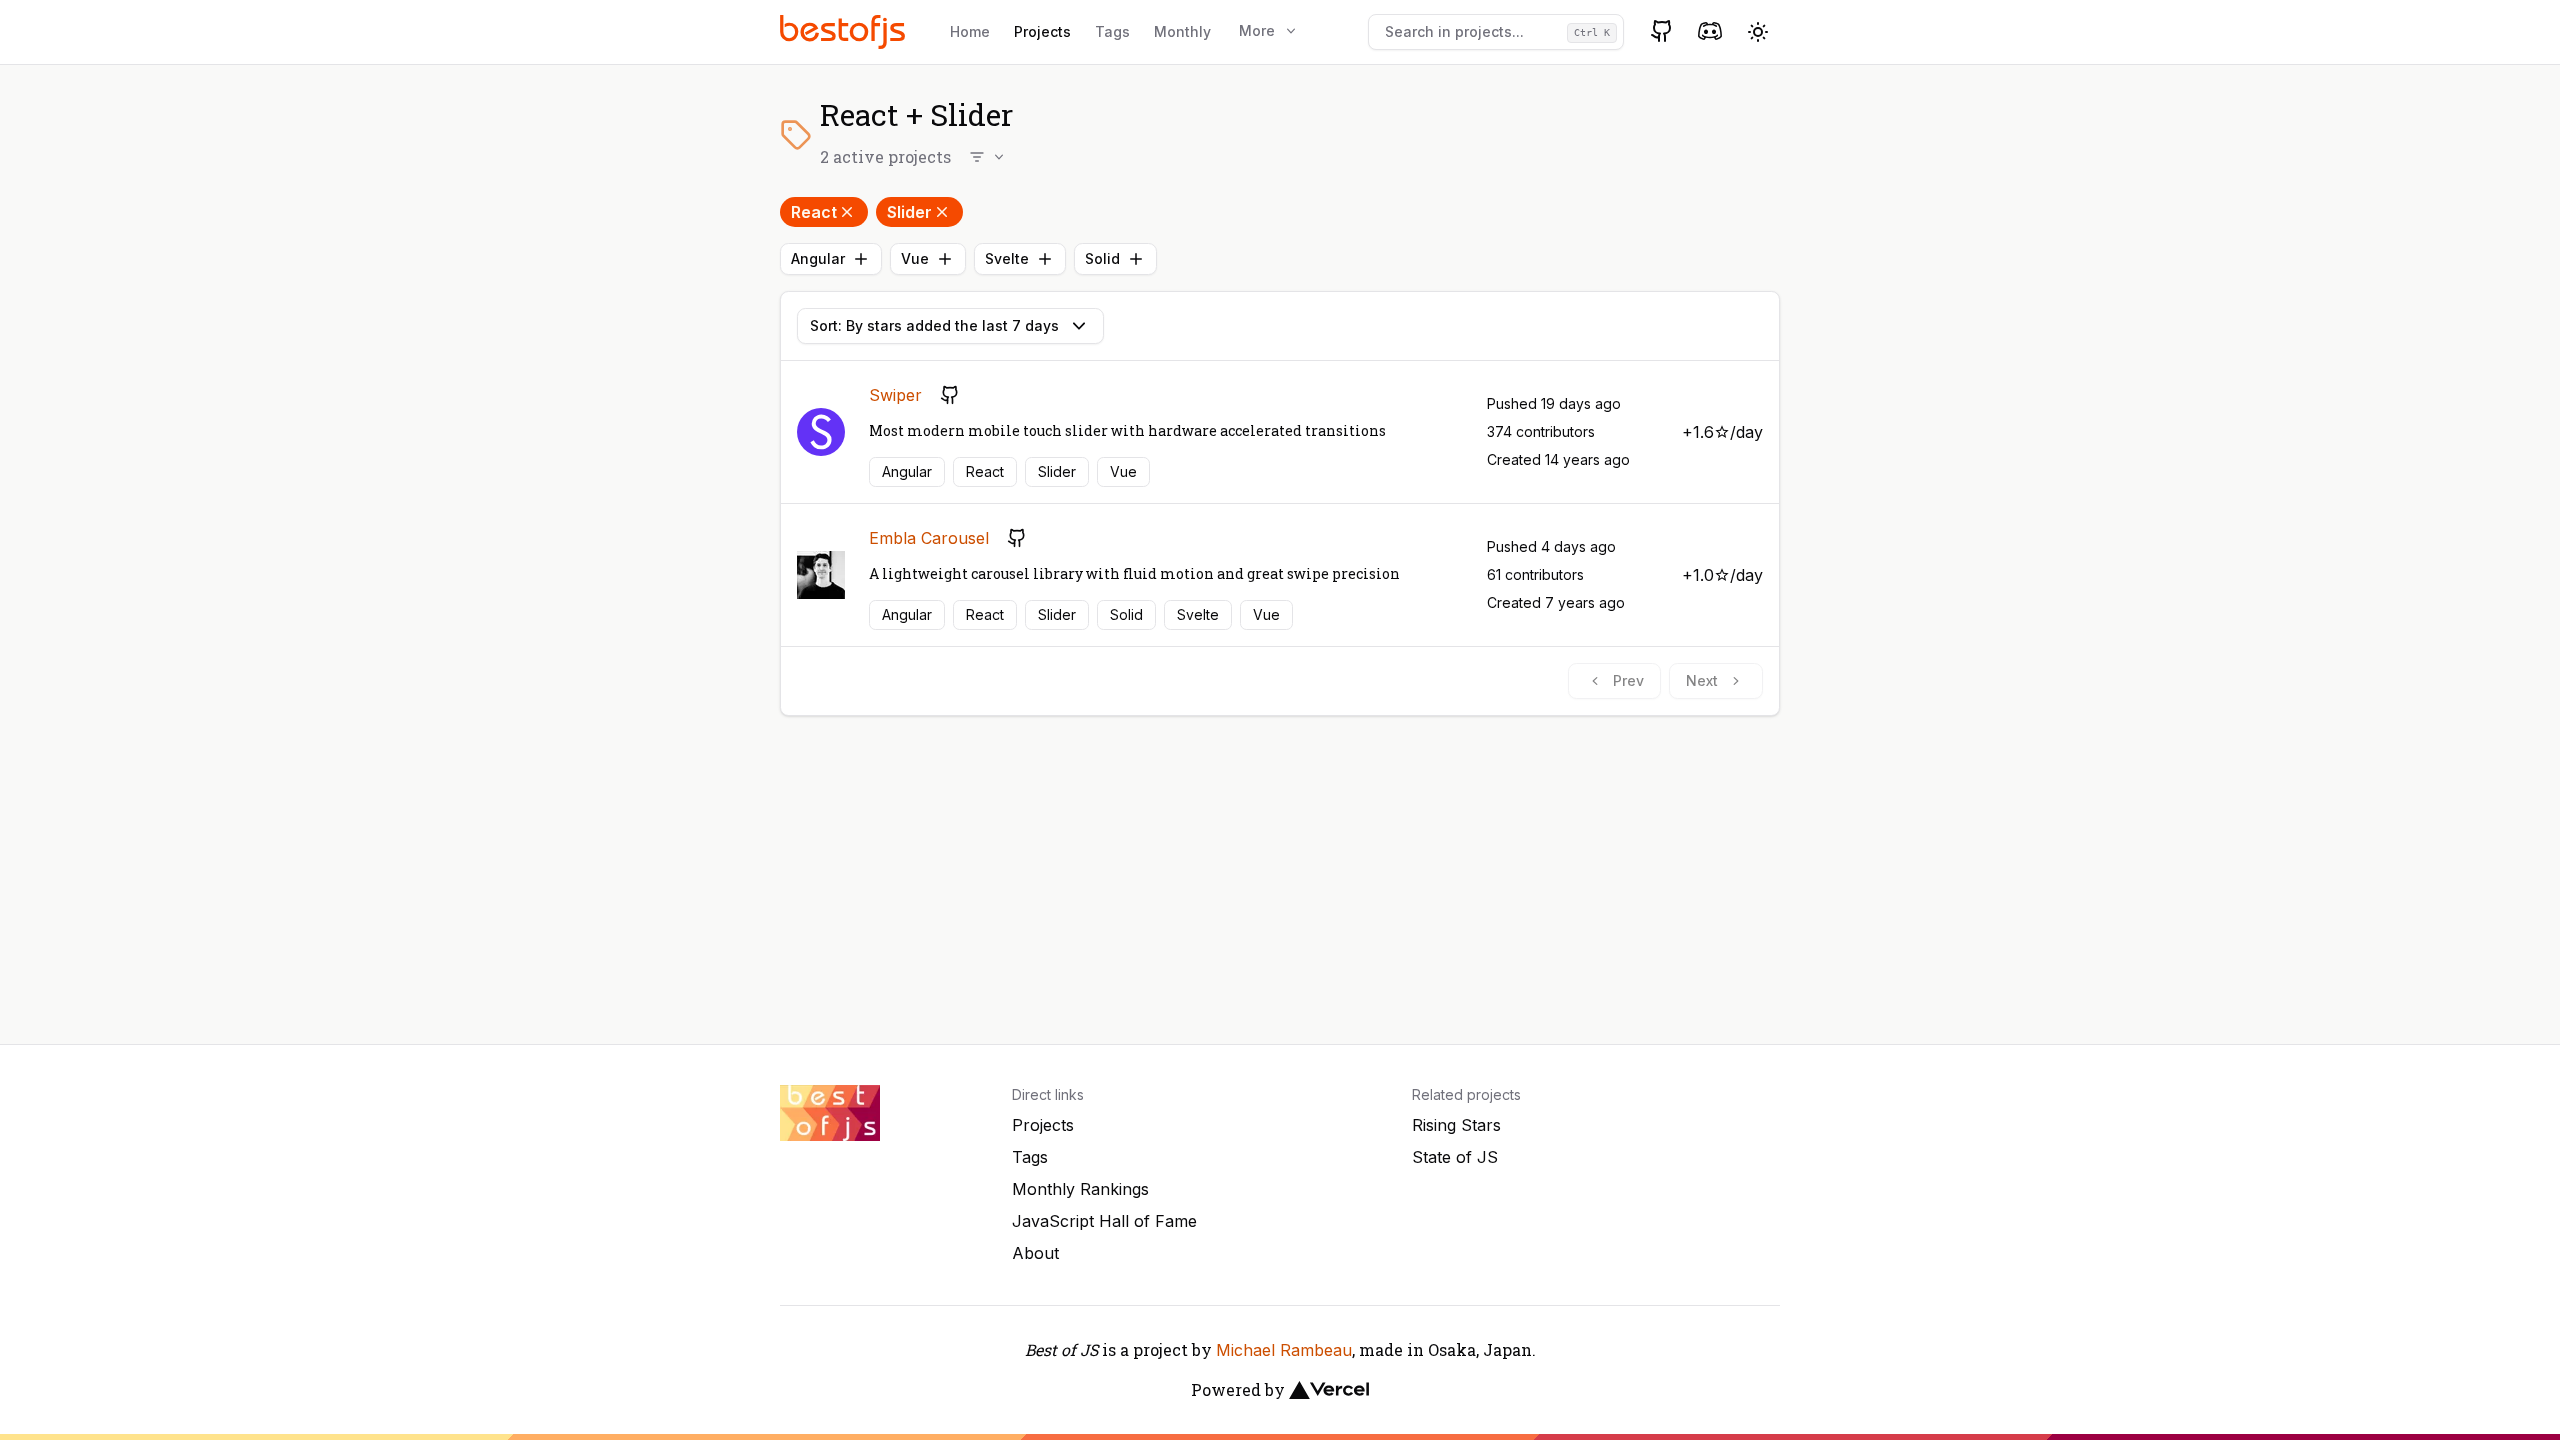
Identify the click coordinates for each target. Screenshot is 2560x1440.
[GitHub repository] (950, 395)
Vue (915, 258)
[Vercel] (1329, 1390)
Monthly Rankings (1080, 1189)
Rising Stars (1456, 1125)
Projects (1042, 31)
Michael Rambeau (1284, 1350)
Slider (909, 212)
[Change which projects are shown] (988, 157)
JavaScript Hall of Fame (1104, 1221)
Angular (818, 258)
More (1257, 30)
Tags (1112, 31)
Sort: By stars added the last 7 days (934, 325)
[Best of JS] (845, 31)
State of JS (1455, 1157)
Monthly (1182, 31)
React (814, 212)
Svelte (1007, 258)
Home (970, 31)
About (1035, 1253)
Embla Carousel (929, 538)
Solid (1102, 258)
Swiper (895, 395)
